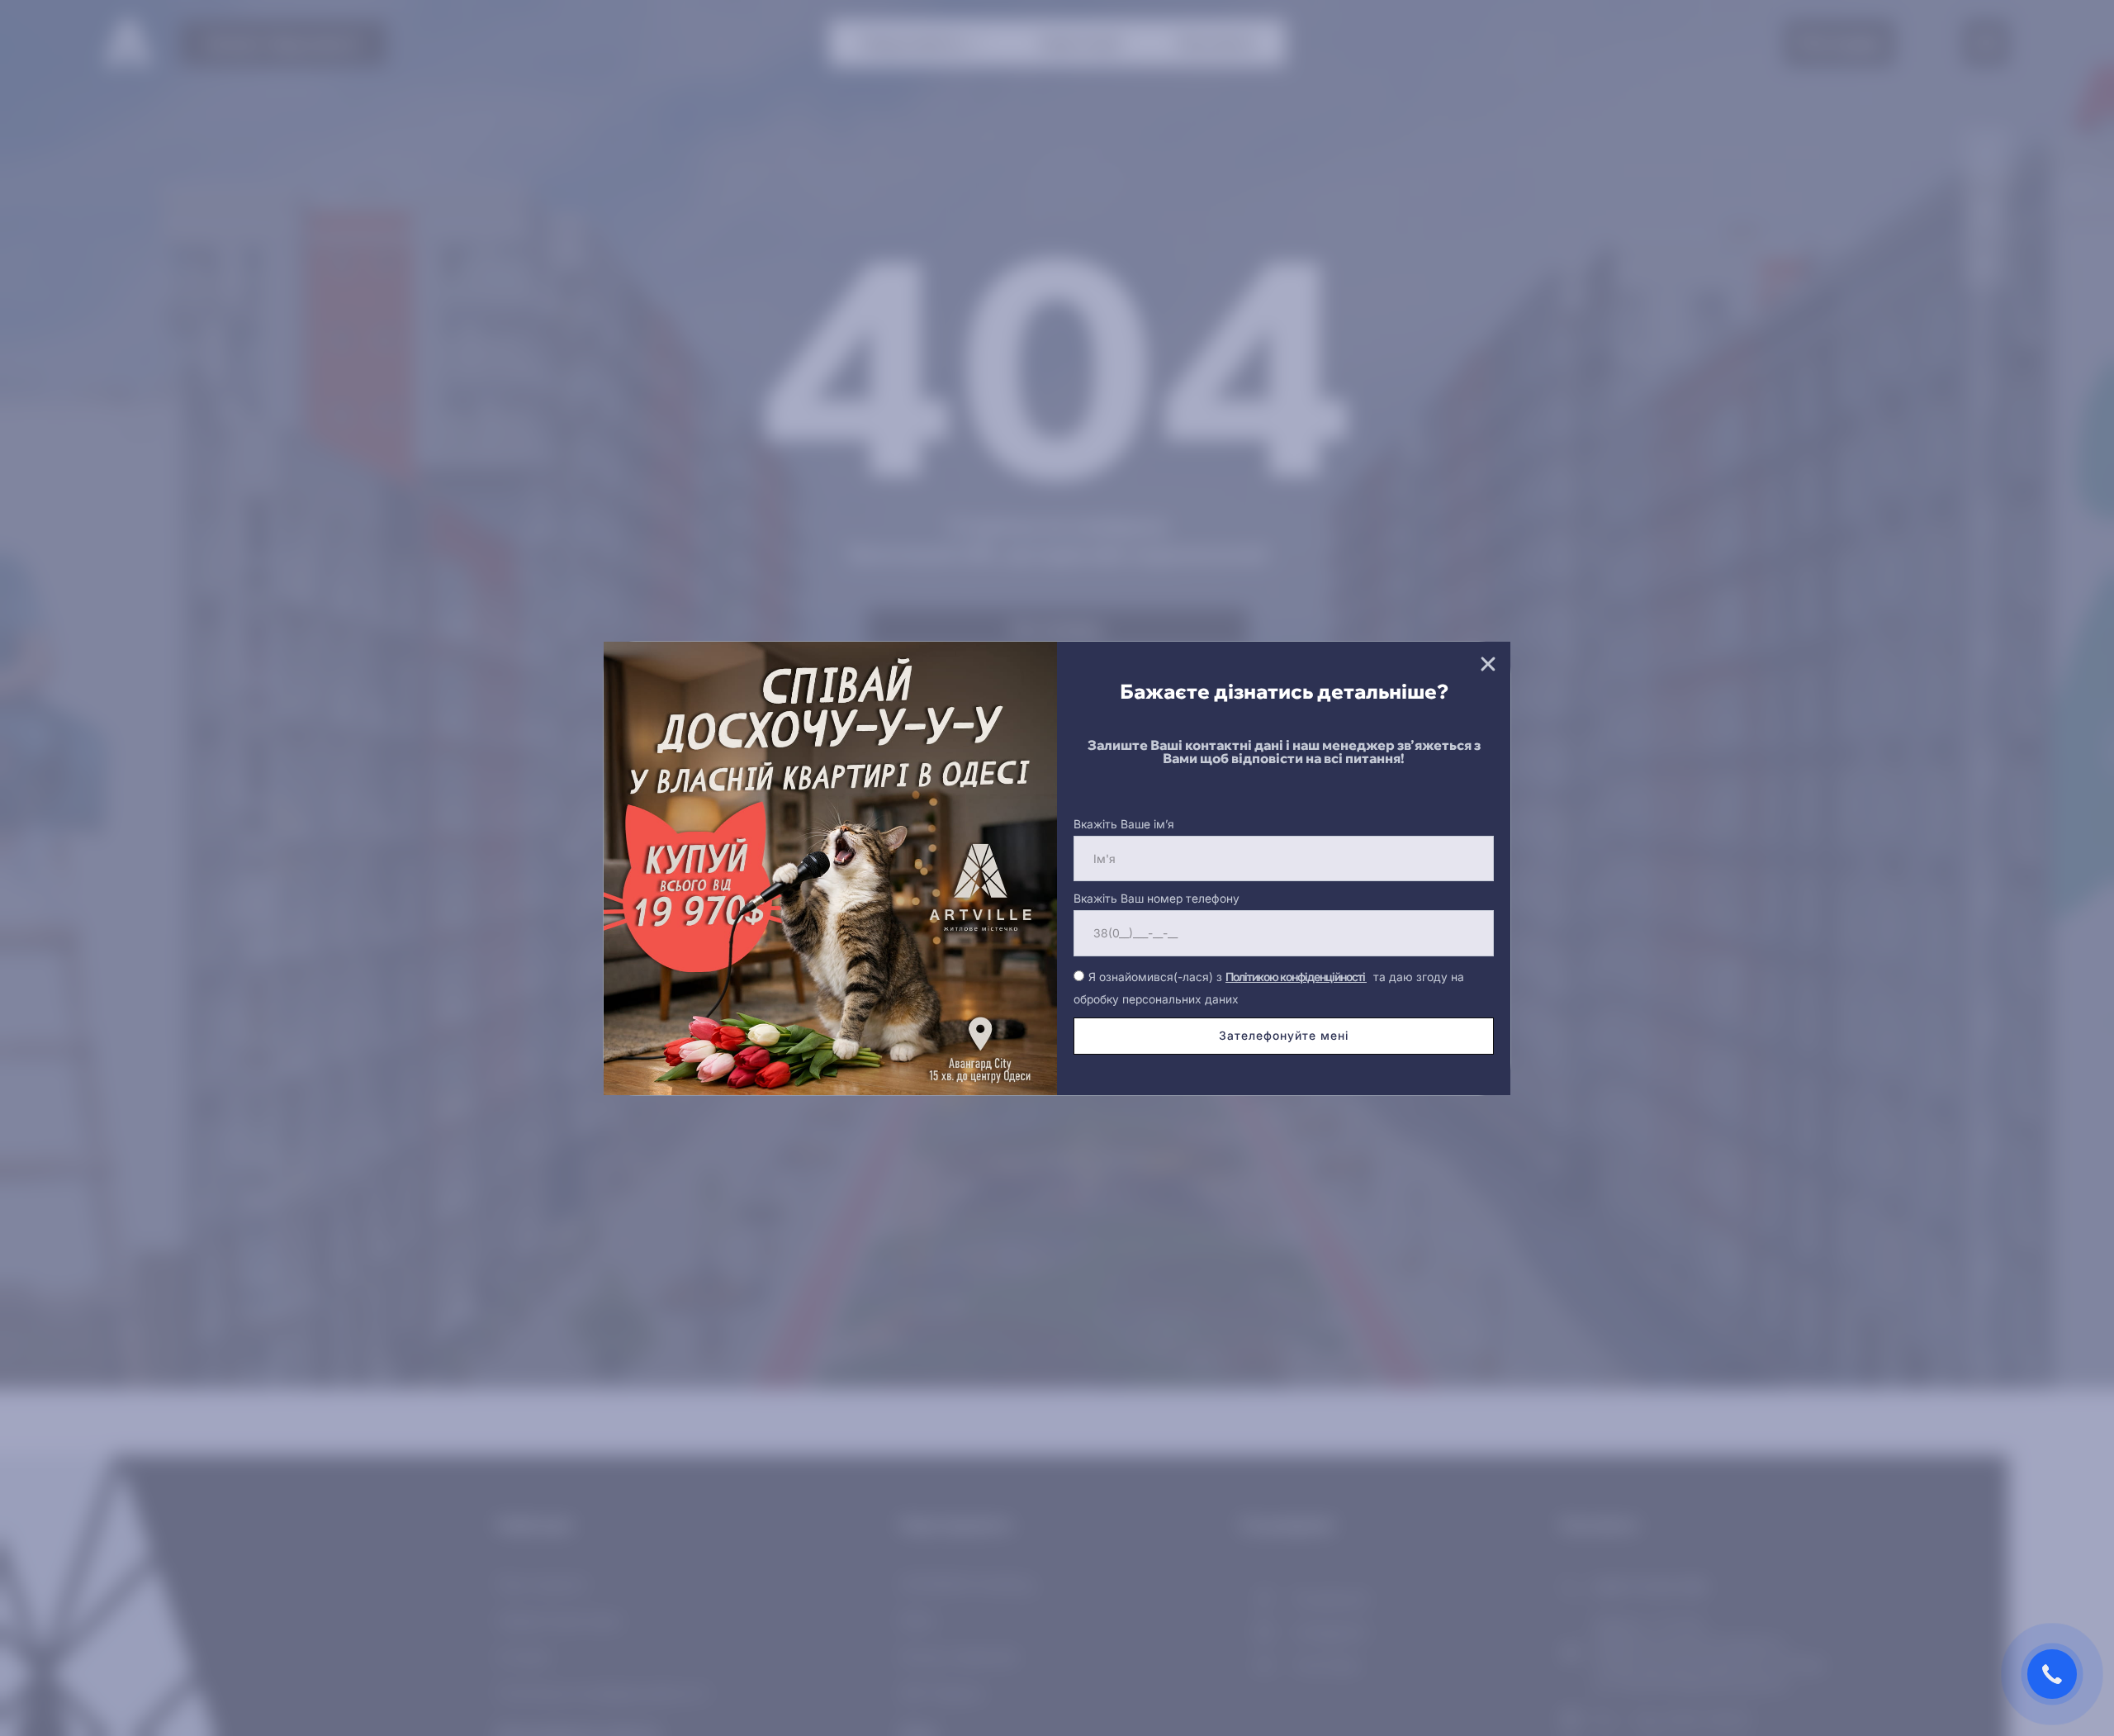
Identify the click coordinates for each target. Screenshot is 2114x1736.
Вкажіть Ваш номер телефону (1157, 898)
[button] (1488, 664)
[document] (1057, 868)
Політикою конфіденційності (1296, 977)
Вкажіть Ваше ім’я (1124, 824)
